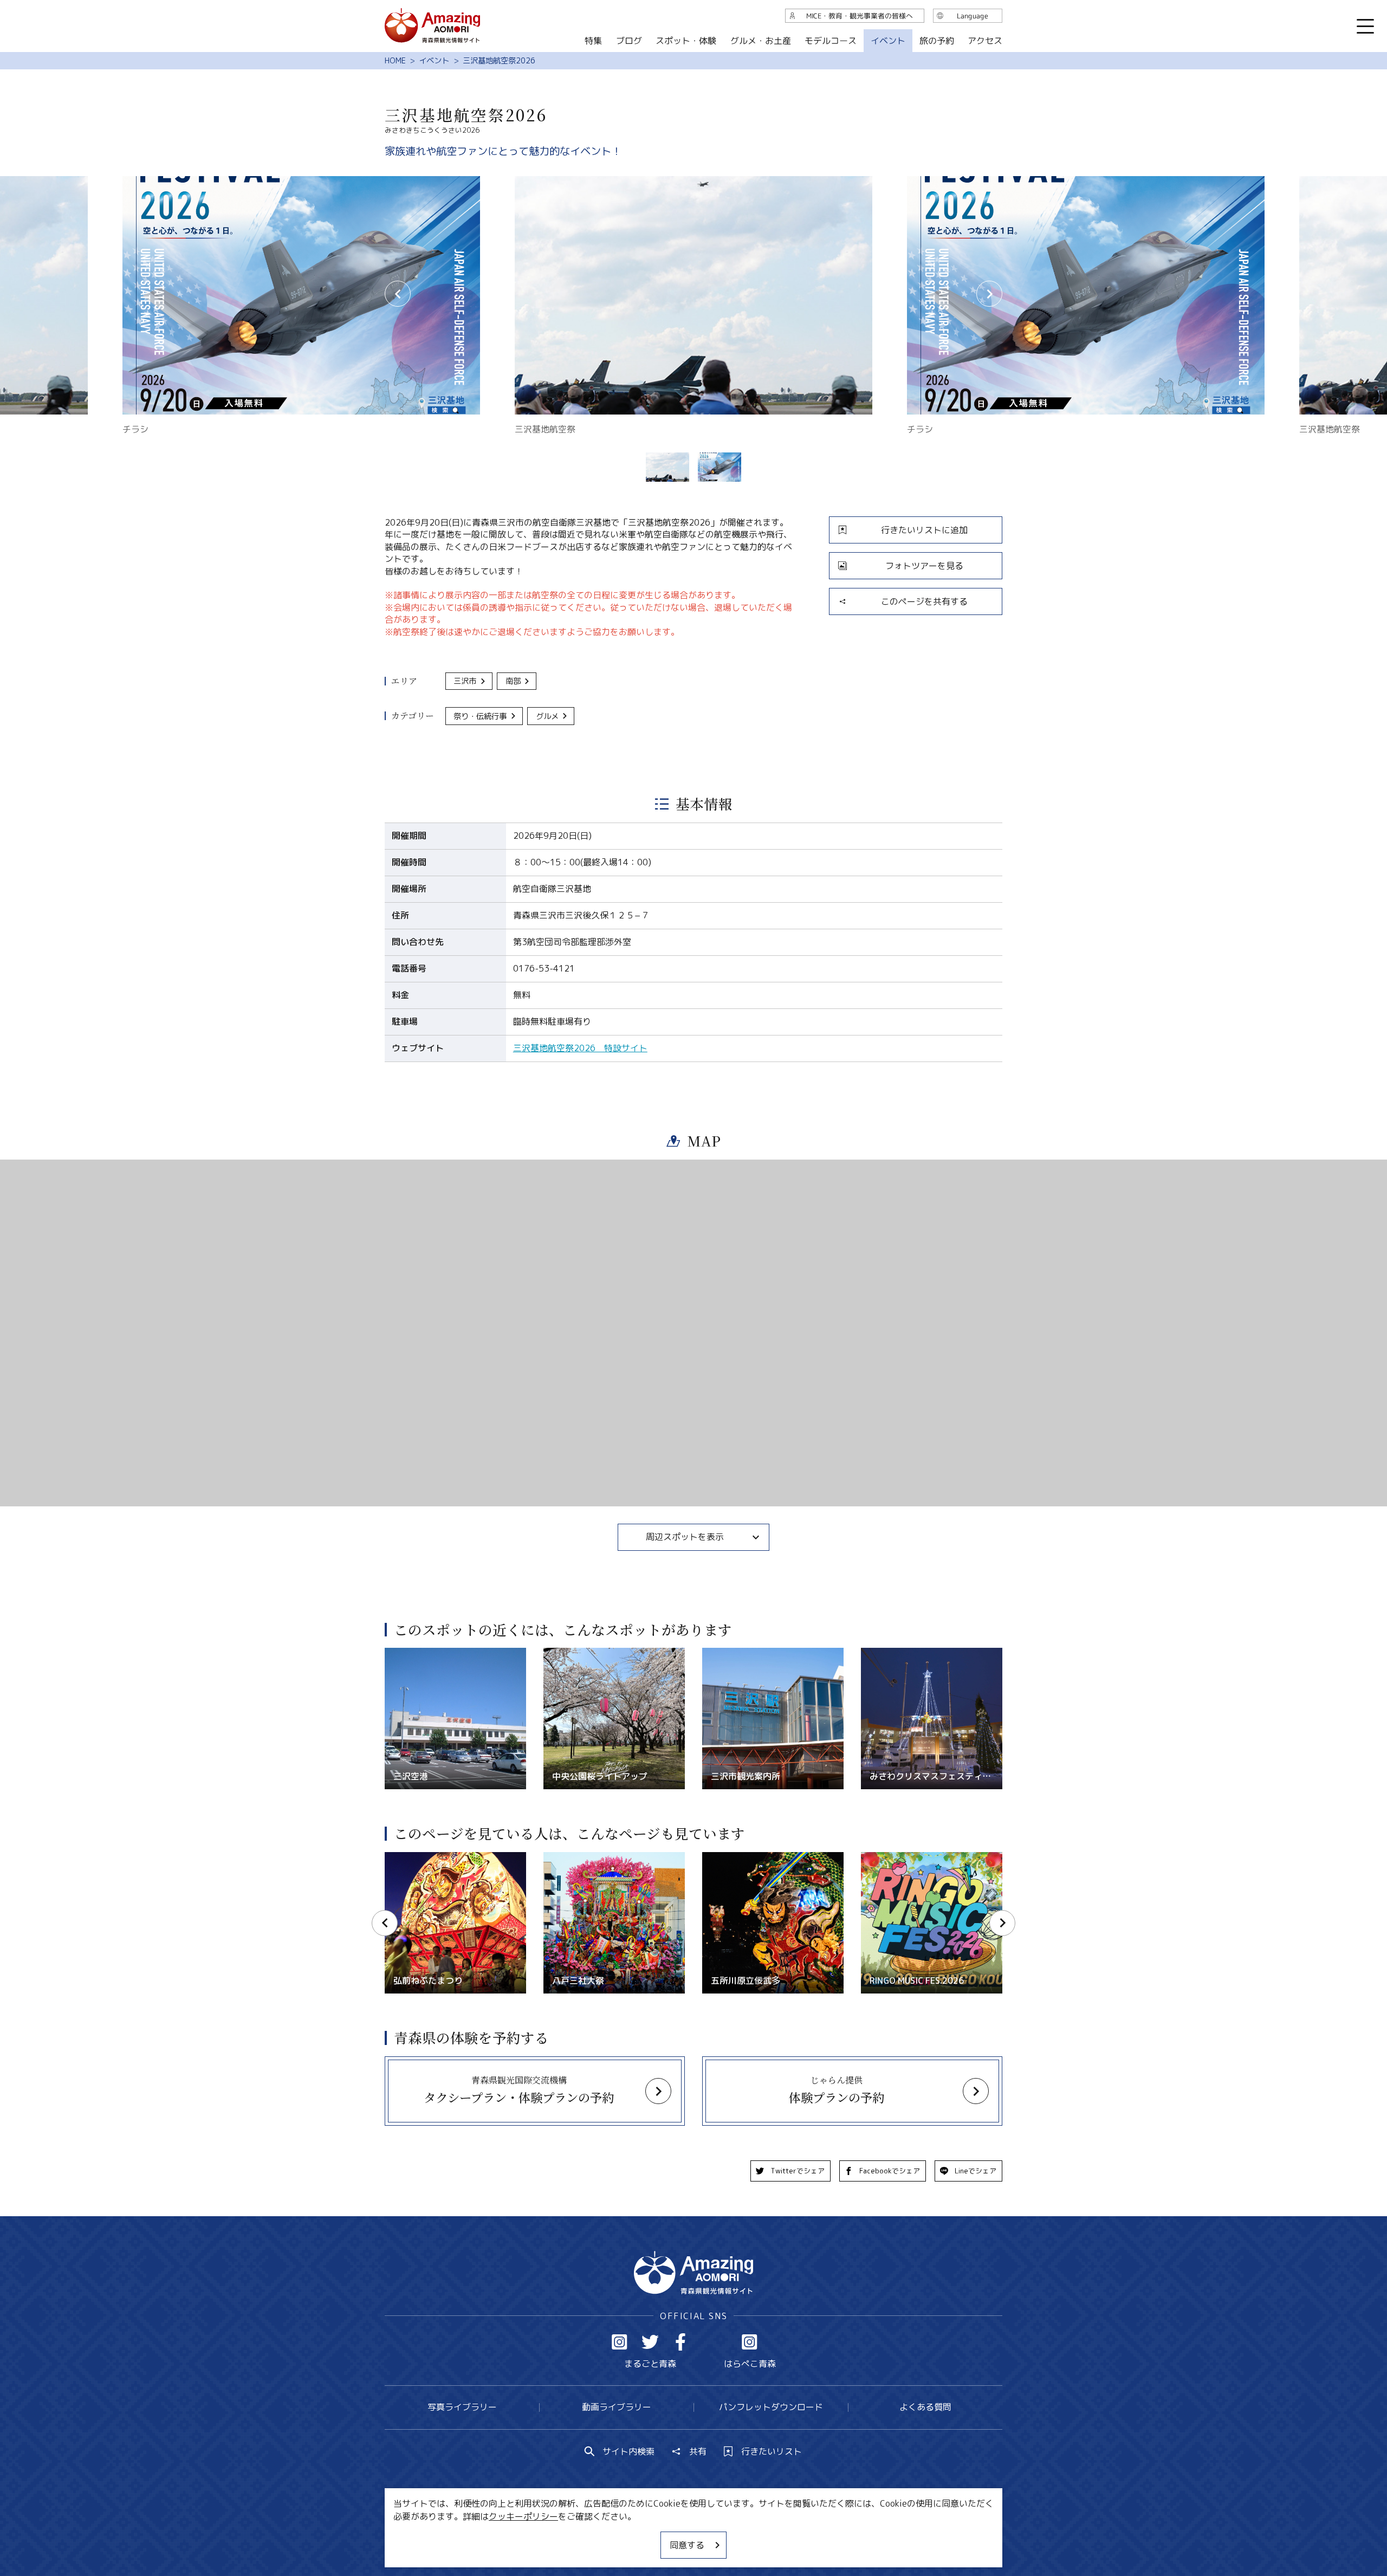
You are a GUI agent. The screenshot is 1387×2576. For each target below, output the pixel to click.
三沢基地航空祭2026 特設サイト (580, 1048)
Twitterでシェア (798, 2171)
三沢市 (465, 681)
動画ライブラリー (617, 2407)
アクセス (985, 41)
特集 (593, 41)
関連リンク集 (808, 2535)
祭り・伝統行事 (480, 716)
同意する (687, 2545)
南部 (513, 681)
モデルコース (831, 41)
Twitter (650, 2342)
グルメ (547, 716)
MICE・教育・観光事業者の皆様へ (620, 2535)
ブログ (628, 41)
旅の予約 (936, 41)
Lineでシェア (976, 2171)
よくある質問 (925, 2407)
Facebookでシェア (890, 2171)
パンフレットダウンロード (771, 2407)
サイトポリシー (734, 2535)
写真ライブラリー (462, 2407)
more (395, 1653)
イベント (434, 61)
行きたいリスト (772, 2451)
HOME (395, 61)
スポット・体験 (686, 41)
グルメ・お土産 (761, 41)
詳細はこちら (411, 1857)
